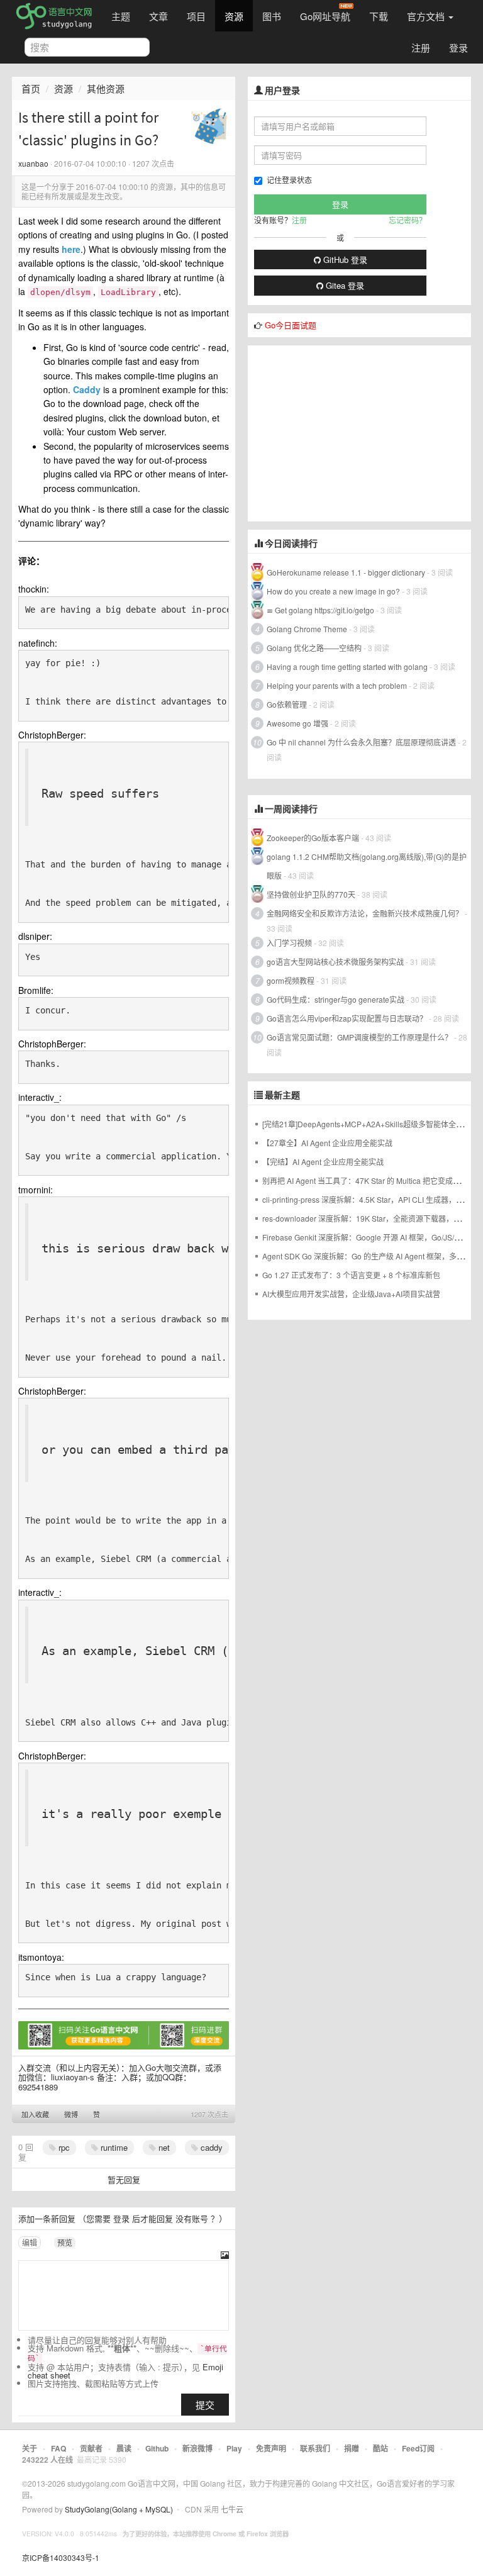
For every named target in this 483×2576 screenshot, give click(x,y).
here (71, 249)
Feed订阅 (418, 2448)
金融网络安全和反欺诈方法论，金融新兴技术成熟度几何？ (365, 913)
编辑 (30, 2242)
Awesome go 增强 (297, 723)
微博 (71, 2114)
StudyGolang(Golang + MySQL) (119, 2509)
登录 (458, 47)
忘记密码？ (408, 220)
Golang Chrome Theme (307, 629)
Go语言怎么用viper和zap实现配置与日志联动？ (347, 1018)
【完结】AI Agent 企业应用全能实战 (323, 1162)
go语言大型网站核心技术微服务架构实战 (335, 962)
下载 (379, 16)
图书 (272, 16)
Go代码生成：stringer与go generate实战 (336, 999)
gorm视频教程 (291, 980)
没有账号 (192, 2218)
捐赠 (352, 2448)
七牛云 (232, 2509)
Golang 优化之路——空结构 (314, 648)
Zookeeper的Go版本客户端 (313, 838)
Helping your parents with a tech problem (337, 685)
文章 (158, 16)
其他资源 (106, 88)
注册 (421, 47)
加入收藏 (35, 2114)
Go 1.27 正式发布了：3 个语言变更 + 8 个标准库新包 (351, 1275)
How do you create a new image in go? (333, 591)
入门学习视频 (289, 943)
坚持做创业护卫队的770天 (311, 894)
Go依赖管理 (287, 704)
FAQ (58, 2448)
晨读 (124, 2448)
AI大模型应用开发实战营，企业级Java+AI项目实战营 (351, 1294)
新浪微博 (197, 2448)
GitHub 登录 (344, 259)
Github (157, 2448)
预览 (65, 2242)
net (163, 2147)
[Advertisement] (359, 433)
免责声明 (271, 2448)
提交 (205, 2405)
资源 (234, 16)
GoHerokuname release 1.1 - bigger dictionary (346, 572)
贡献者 (91, 2448)
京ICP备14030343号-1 (61, 2557)
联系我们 (315, 2448)
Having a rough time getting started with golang (347, 666)
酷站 (380, 2448)
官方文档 (427, 16)
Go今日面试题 (291, 325)
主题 (121, 16)
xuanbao (33, 163)
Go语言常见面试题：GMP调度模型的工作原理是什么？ (359, 1037)
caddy (210, 2147)
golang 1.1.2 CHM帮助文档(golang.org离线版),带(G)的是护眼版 (367, 866)
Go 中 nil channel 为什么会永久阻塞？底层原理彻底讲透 (361, 742)
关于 (30, 2448)
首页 (31, 88)
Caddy (87, 389)
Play (234, 2448)
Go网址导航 (325, 16)
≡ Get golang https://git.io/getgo (320, 610)
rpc (63, 2147)
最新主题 (282, 1095)
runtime (113, 2147)
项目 (196, 16)
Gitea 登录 (344, 285)
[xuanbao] (209, 125)
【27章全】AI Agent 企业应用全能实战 (327, 1143)
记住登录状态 (289, 180)
